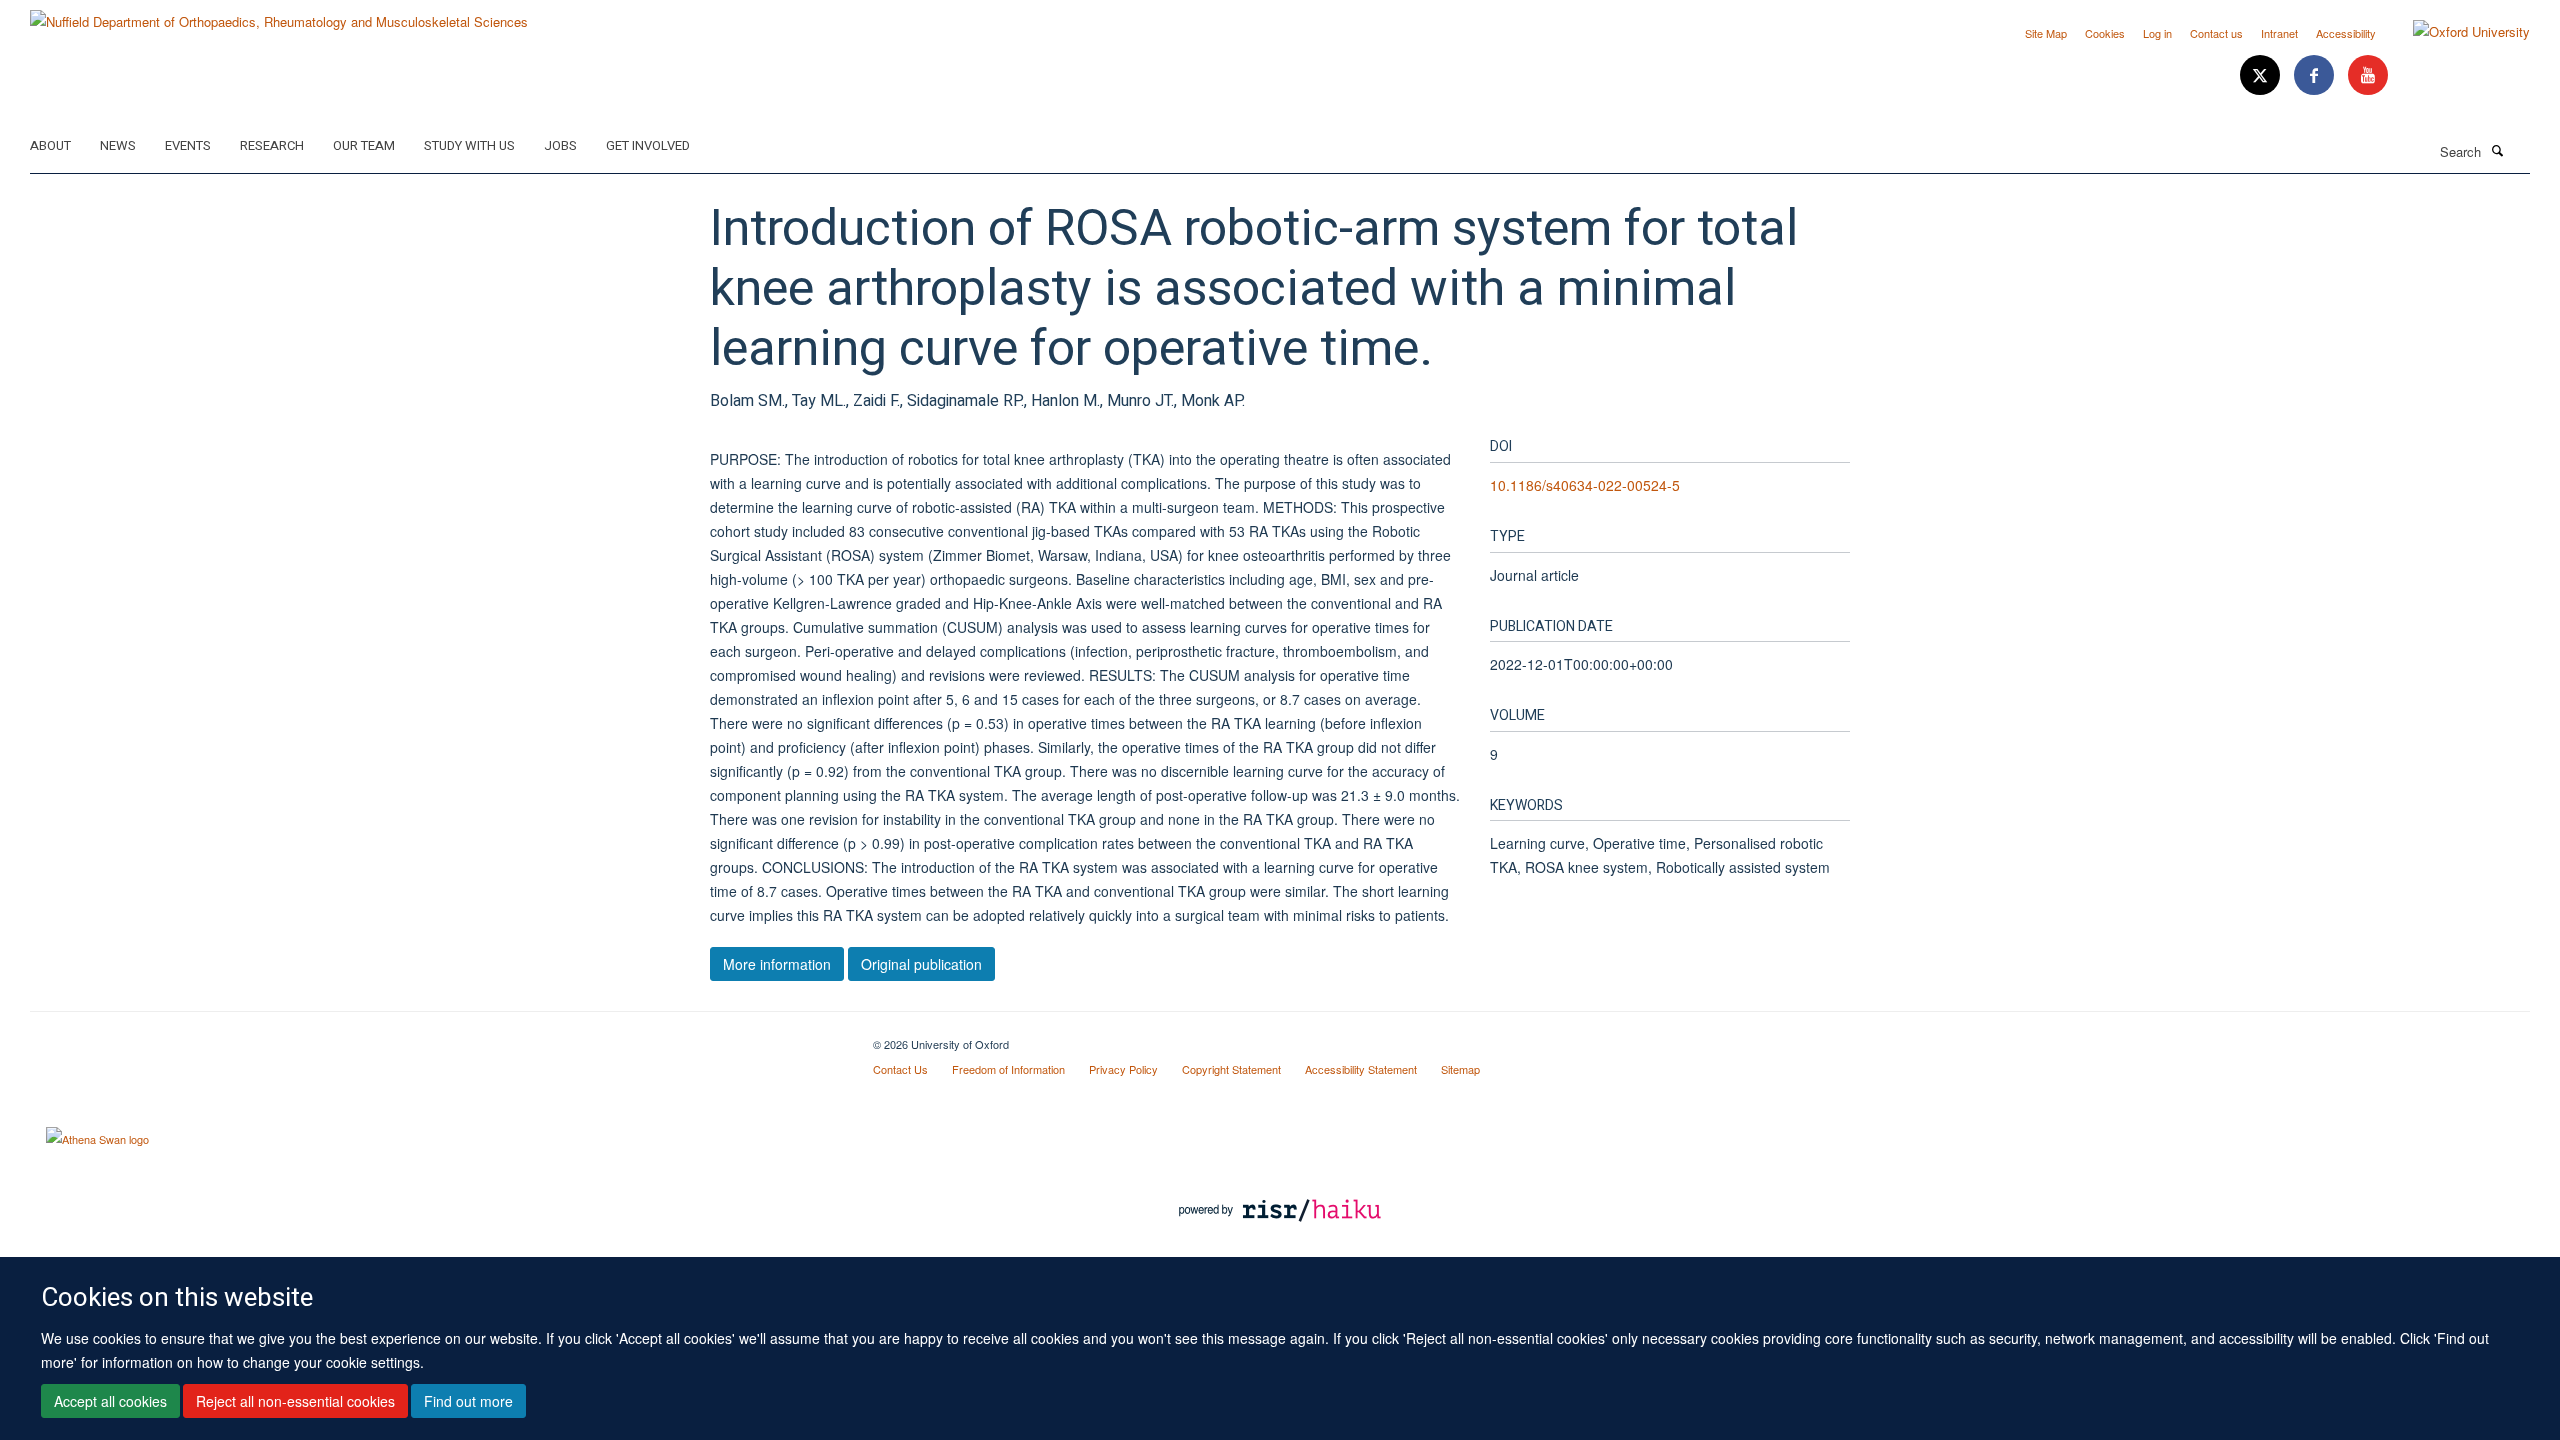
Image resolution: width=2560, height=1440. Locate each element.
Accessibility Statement (1361, 1069)
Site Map (2046, 33)
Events (188, 145)
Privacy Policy (1123, 1069)
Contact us (2216, 33)
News (118, 145)
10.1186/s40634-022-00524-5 (1585, 485)
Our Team (364, 145)
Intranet (2279, 33)
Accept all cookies (110, 1401)
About (50, 145)
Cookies (2105, 33)
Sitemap (1460, 1069)
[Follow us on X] (2262, 75)
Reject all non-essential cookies (295, 1401)
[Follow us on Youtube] (2368, 75)
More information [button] (777, 964)
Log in (2157, 33)
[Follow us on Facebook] (2316, 75)
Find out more (468, 1401)
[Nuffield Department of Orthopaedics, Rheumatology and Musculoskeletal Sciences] (279, 14)
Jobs (560, 145)
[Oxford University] (2456, 32)
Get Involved (648, 145)
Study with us (469, 145)
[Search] (2497, 150)
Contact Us (900, 1069)
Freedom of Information (1008, 1069)
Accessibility (2346, 33)
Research (272, 145)
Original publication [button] (921, 964)
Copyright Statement (1231, 1069)
